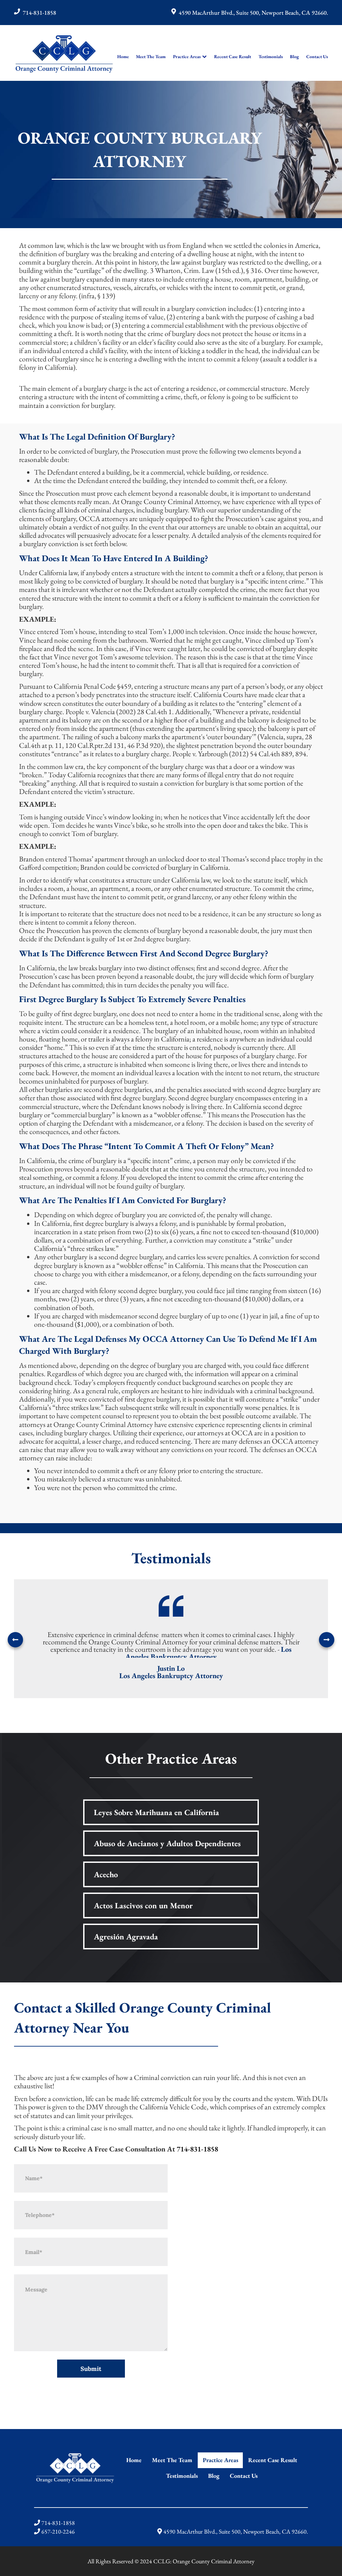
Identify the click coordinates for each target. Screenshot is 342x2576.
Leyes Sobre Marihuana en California (156, 1812)
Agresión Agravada (126, 1937)
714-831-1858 (39, 13)
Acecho (106, 1874)
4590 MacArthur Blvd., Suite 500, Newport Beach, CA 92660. (253, 13)
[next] (327, 1640)
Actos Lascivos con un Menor (143, 1905)
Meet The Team (151, 56)
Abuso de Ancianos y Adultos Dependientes (167, 1843)
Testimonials (271, 56)
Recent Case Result (233, 56)
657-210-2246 (58, 2531)
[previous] (15, 1640)
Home (123, 56)
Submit (91, 2369)
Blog (294, 56)
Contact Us (317, 56)
